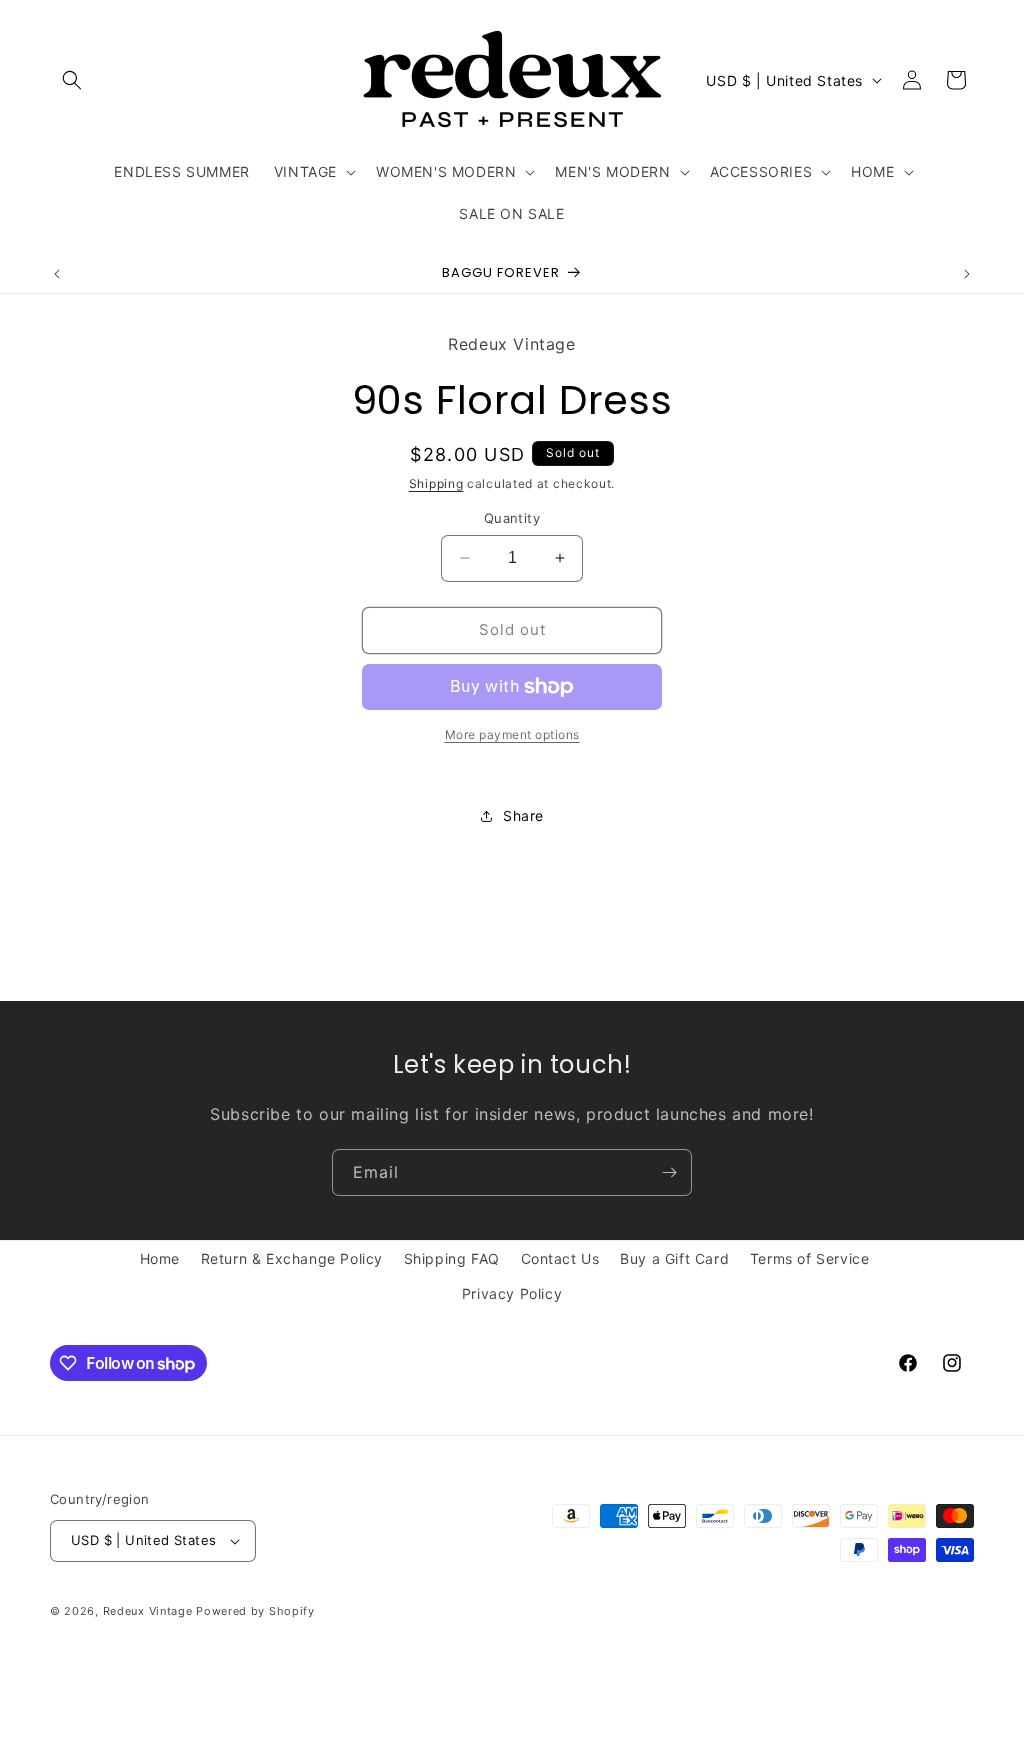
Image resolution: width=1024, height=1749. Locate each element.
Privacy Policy (512, 1293)
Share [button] (523, 815)
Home (160, 1258)
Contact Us (560, 1258)
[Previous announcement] (57, 274)
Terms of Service (810, 1258)
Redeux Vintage (148, 1611)
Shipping (436, 483)
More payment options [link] (512, 734)
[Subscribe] (669, 1172)
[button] (72, 80)
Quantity (512, 518)
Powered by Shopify (255, 1611)
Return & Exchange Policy (292, 1258)
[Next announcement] (967, 274)
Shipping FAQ (452, 1258)
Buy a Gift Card (674, 1258)
